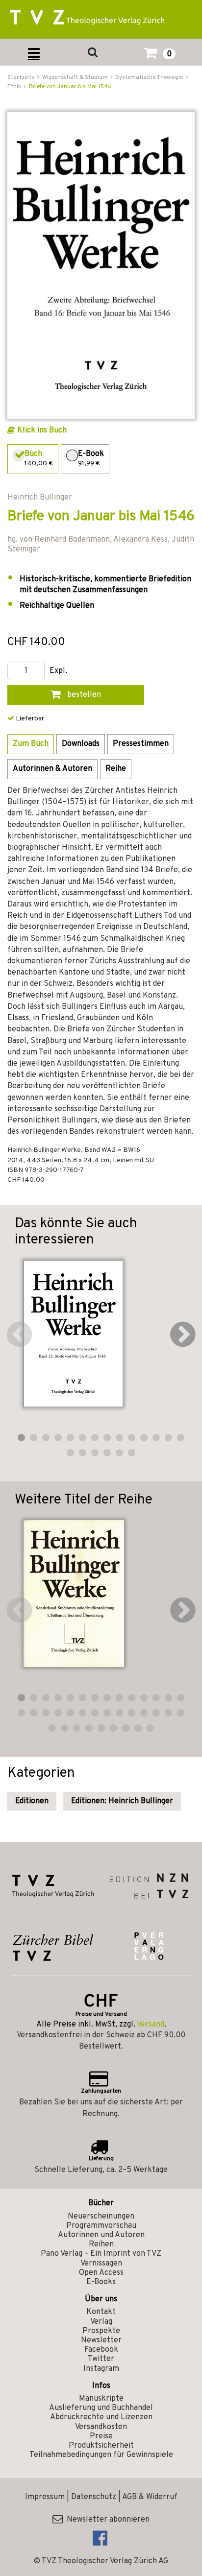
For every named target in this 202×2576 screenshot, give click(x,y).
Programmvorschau (101, 2226)
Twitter (101, 2359)
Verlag (101, 2322)
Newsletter (101, 2340)
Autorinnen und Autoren (101, 2235)
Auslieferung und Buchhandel (101, 2408)
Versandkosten (101, 2427)
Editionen (32, 1801)
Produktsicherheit (101, 2446)
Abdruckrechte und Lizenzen (101, 2417)
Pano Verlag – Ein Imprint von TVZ (101, 2254)
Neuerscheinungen (101, 2217)
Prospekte (101, 2331)
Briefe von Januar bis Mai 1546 (70, 87)
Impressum (45, 2497)
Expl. (58, 671)
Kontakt (101, 2312)
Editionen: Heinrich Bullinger (122, 1801)
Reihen (101, 2244)
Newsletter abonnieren (106, 2520)
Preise (101, 2436)
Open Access (101, 2273)
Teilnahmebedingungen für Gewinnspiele (101, 2455)
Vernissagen (101, 2264)
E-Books (101, 2282)
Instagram (101, 2369)
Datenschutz (94, 2497)
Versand (151, 2025)
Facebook (101, 2350)
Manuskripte (101, 2399)
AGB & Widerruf (150, 2497)
